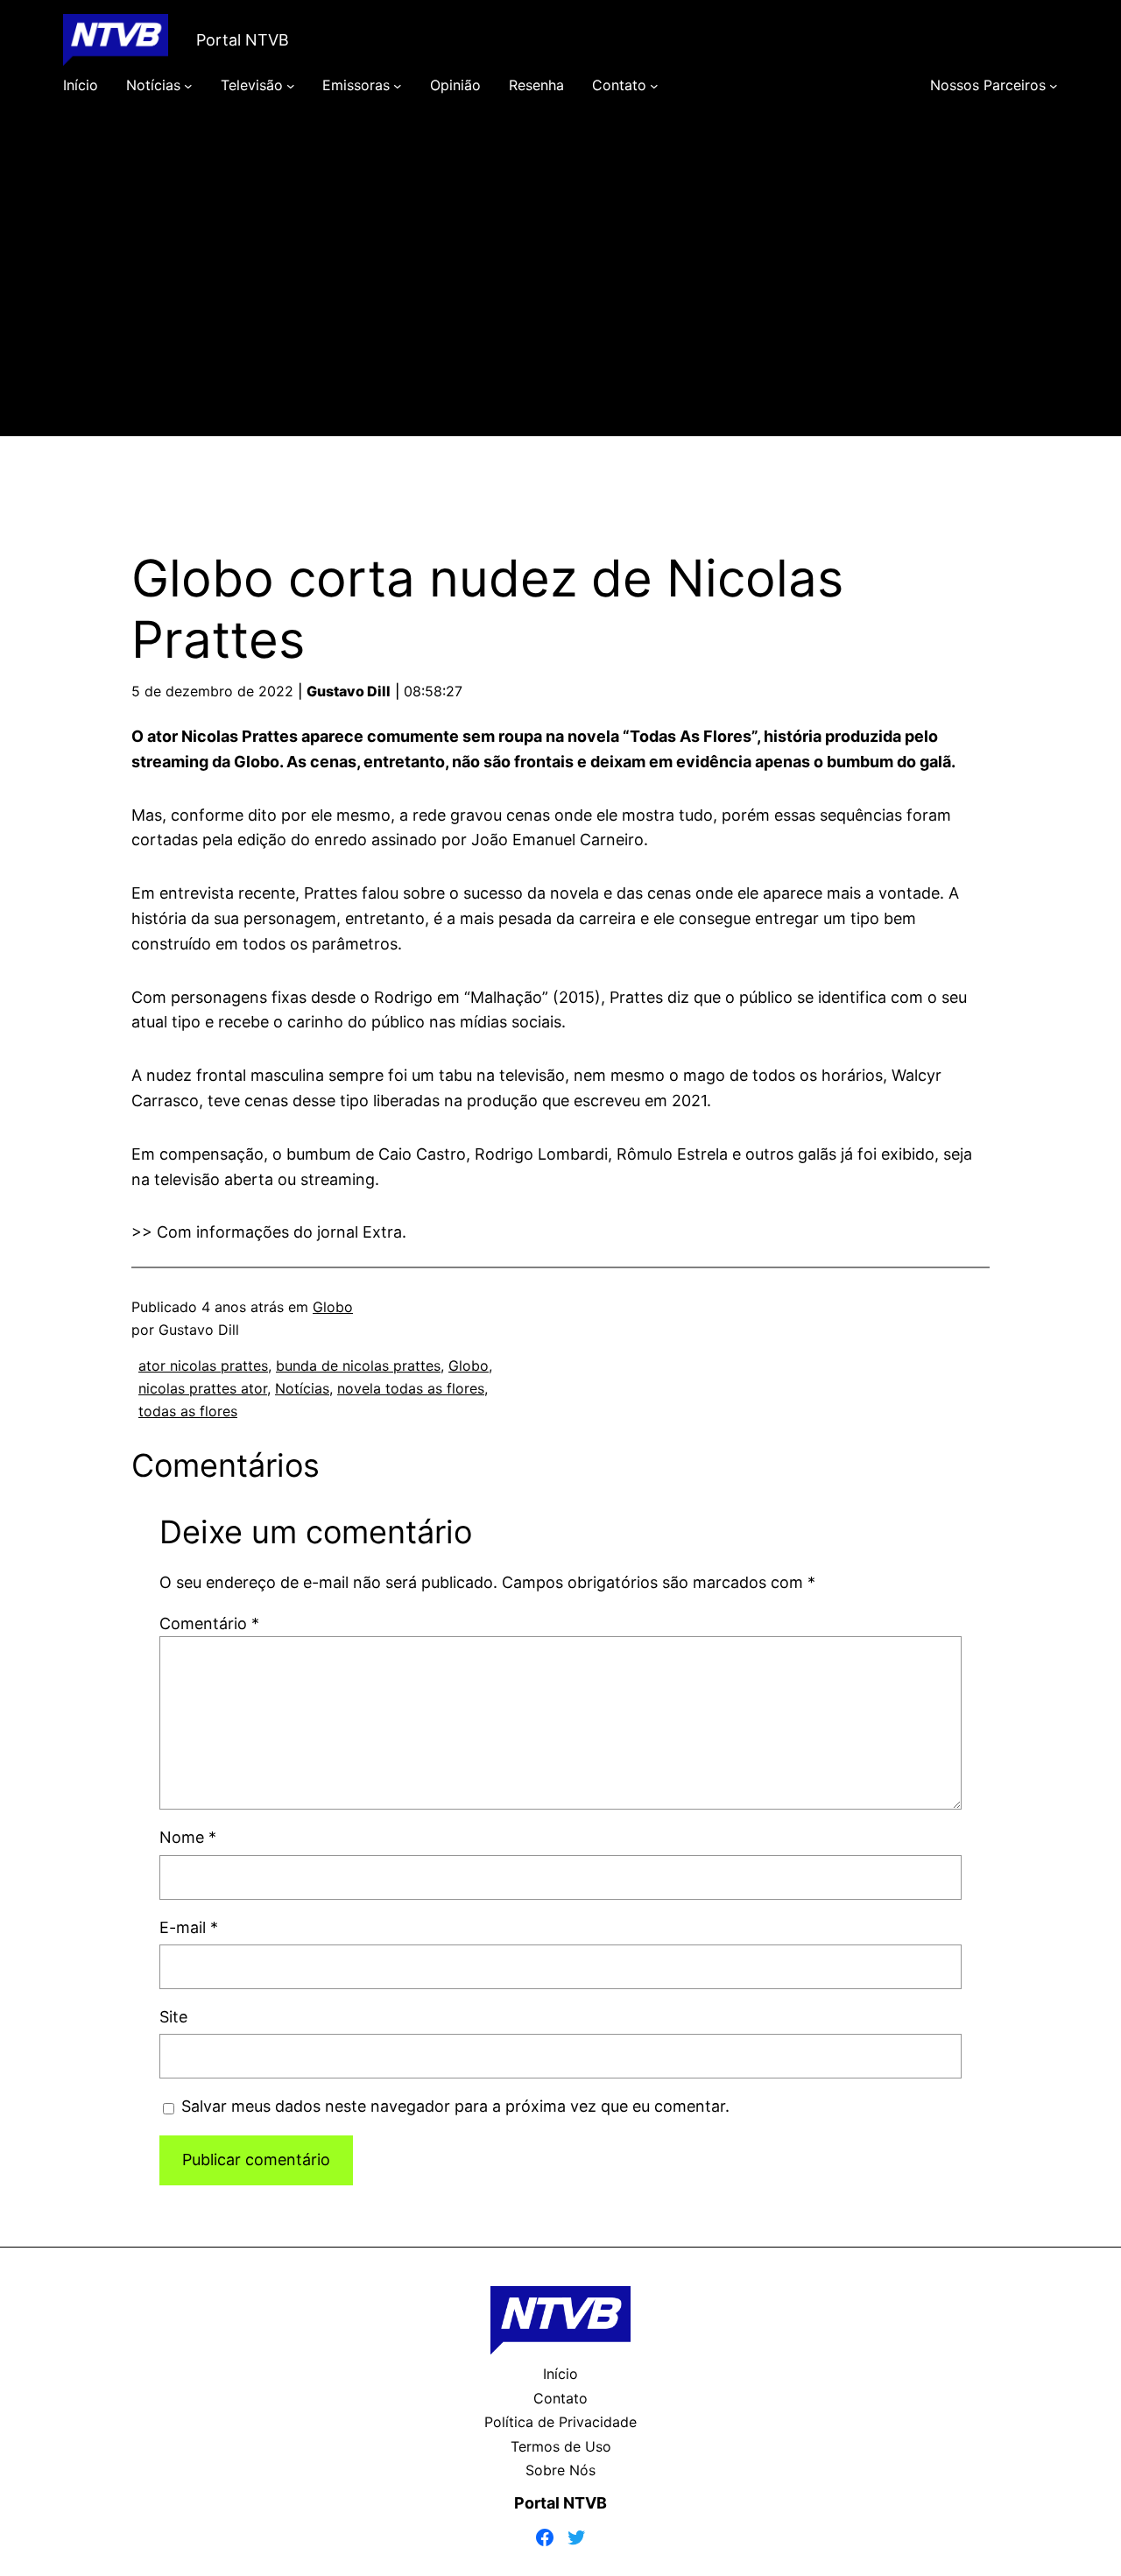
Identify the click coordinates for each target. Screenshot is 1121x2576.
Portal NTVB (243, 40)
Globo (333, 1307)
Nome (188, 1837)
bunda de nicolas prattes (358, 1366)
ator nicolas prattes (203, 1366)
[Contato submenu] (654, 86)
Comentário (209, 1623)
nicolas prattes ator (203, 1388)
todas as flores (188, 1411)
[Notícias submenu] (188, 86)
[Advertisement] (560, 291)
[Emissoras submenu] (398, 86)
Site (173, 2017)
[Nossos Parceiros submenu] (1054, 86)
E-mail (189, 1927)
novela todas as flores (411, 1388)
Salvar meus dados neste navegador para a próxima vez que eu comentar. (455, 2106)
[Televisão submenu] (291, 86)
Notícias (302, 1388)
